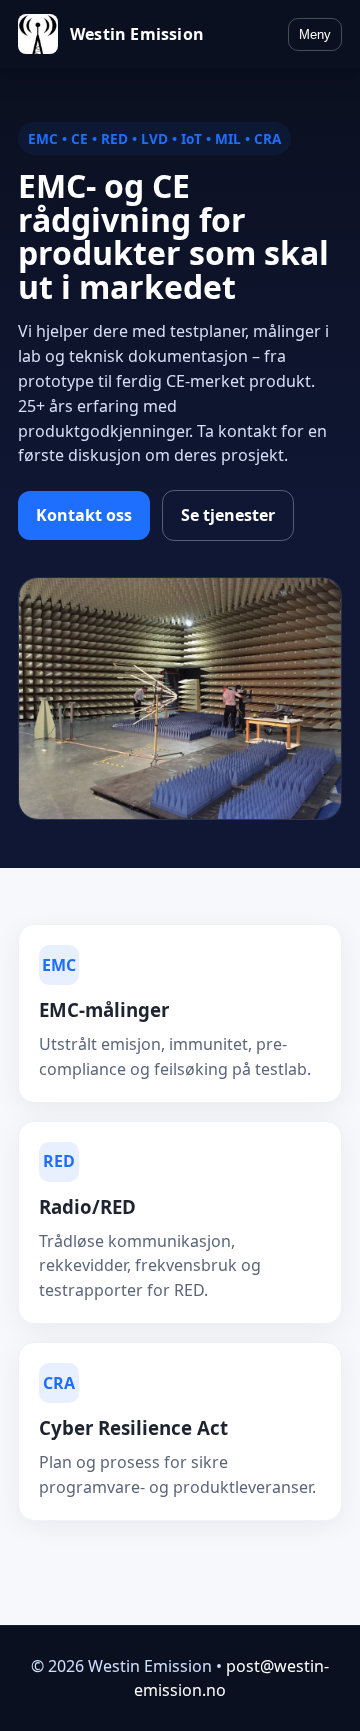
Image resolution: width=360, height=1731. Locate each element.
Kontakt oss (84, 515)
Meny (315, 34)
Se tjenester (228, 515)
